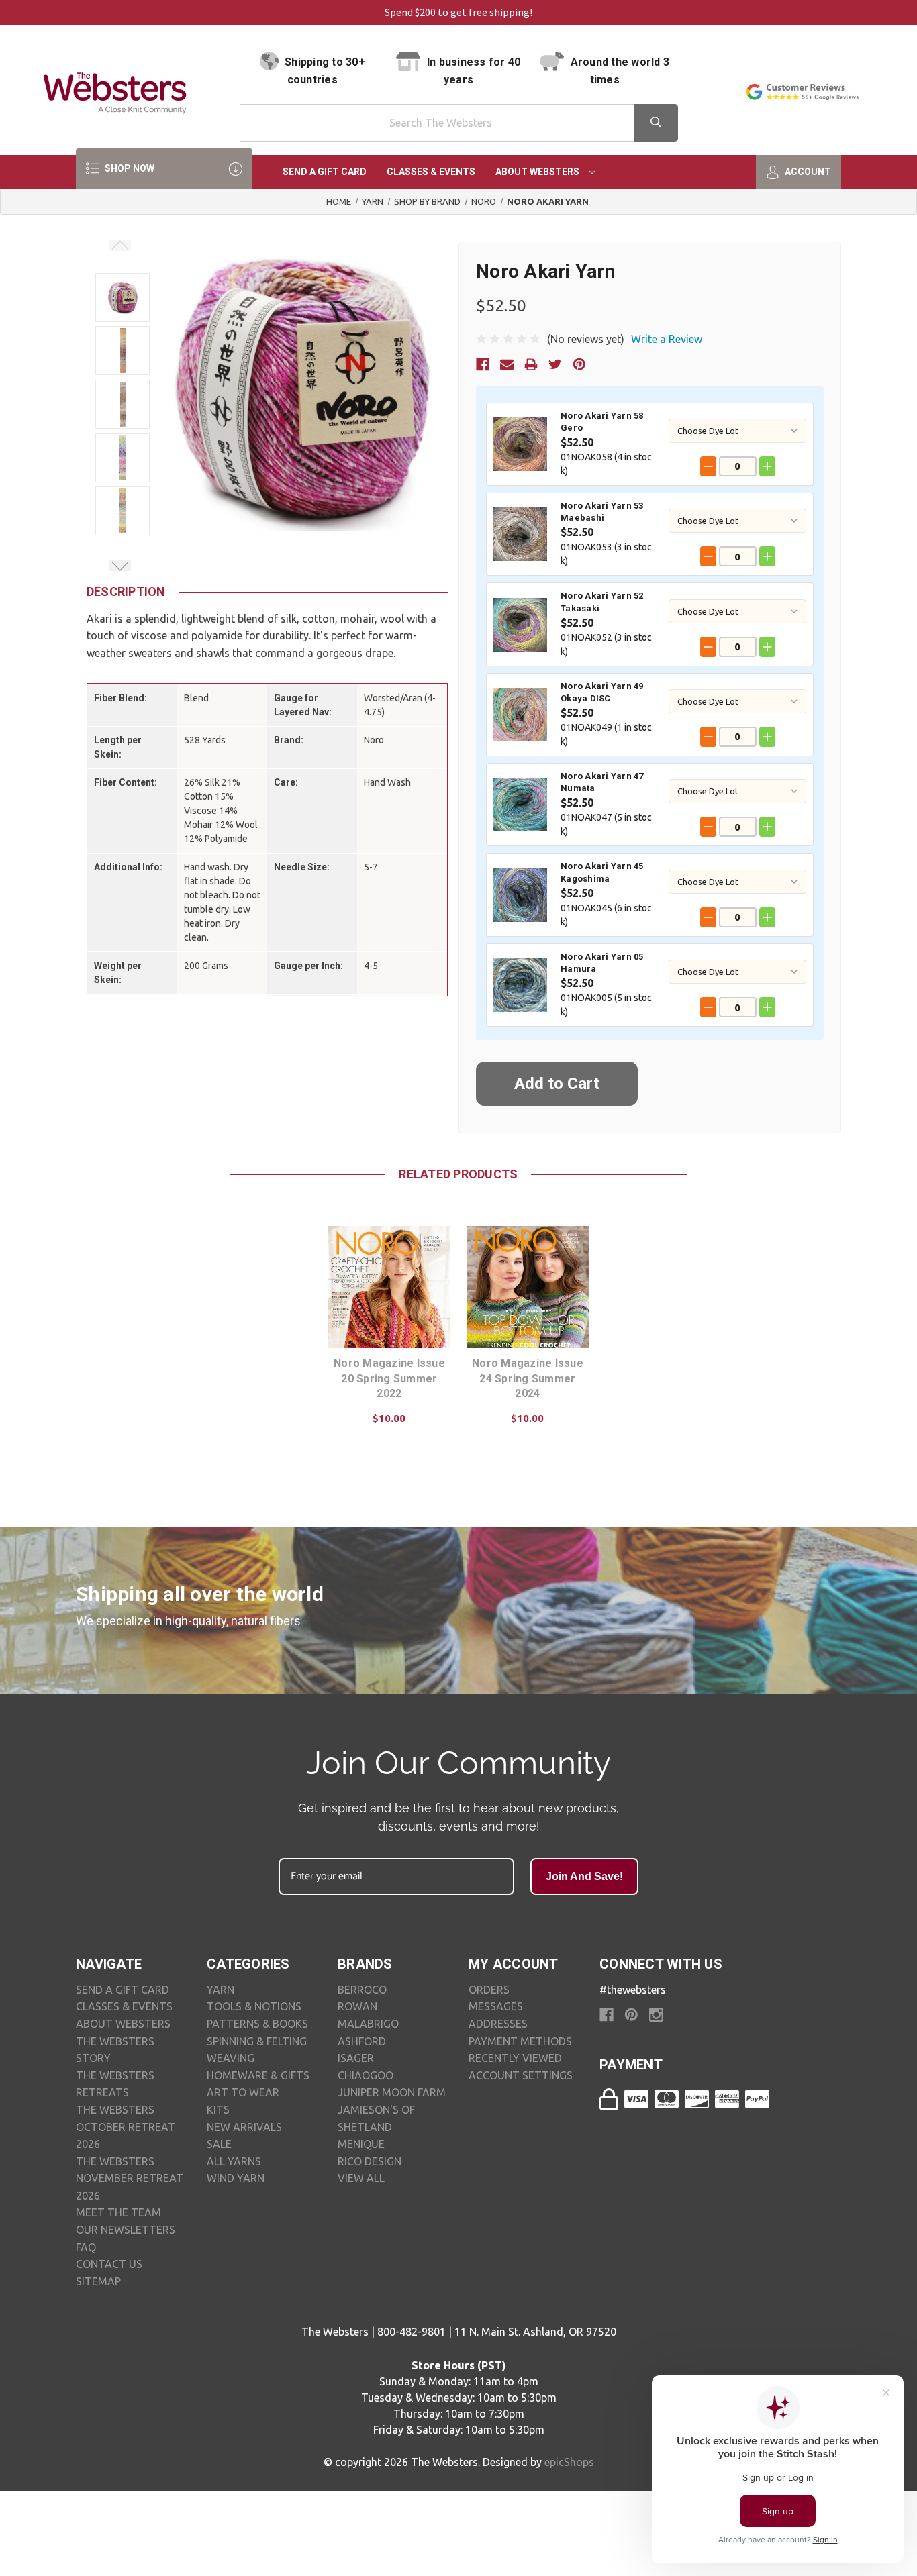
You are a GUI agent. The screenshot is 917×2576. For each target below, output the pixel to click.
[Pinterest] (579, 364)
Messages (496, 2006)
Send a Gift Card (325, 172)
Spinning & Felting (257, 2041)
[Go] (656, 123)
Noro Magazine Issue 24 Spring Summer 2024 (528, 1378)
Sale (219, 2144)
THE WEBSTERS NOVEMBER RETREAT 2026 (130, 2178)
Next (120, 566)
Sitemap (98, 2281)
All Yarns (234, 2161)
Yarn (221, 1990)
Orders (489, 1990)
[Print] (531, 364)
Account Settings (521, 2075)
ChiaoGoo (366, 2075)
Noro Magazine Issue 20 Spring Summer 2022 (389, 1378)
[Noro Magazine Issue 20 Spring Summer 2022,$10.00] (389, 1287)
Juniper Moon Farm (392, 2092)
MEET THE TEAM (118, 2212)
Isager (356, 2058)
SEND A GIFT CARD (123, 1990)
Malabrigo (368, 2024)
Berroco (362, 1990)
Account (807, 172)
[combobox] (459, 123)
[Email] (507, 364)
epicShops (569, 2462)
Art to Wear (243, 2092)
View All (361, 2178)
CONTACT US (109, 2264)
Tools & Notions (254, 2006)
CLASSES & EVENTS (124, 2006)
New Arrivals (244, 2127)
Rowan (357, 2006)
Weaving (231, 2058)
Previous (120, 246)
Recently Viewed (515, 2058)
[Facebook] (483, 364)
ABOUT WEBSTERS (123, 2024)
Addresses (498, 2024)
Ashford (362, 2041)
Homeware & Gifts (258, 2075)
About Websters (538, 172)
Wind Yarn (236, 2178)
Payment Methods (520, 2041)
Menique (361, 2144)
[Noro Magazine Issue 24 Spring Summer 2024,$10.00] (528, 1287)
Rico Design (370, 2161)
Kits (218, 2110)
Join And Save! (584, 1876)
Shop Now (129, 168)
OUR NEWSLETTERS (126, 2230)
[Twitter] (555, 364)
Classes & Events (431, 172)
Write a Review (667, 339)
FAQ (86, 2247)
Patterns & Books (257, 2024)
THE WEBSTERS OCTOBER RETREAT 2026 (126, 2127)
